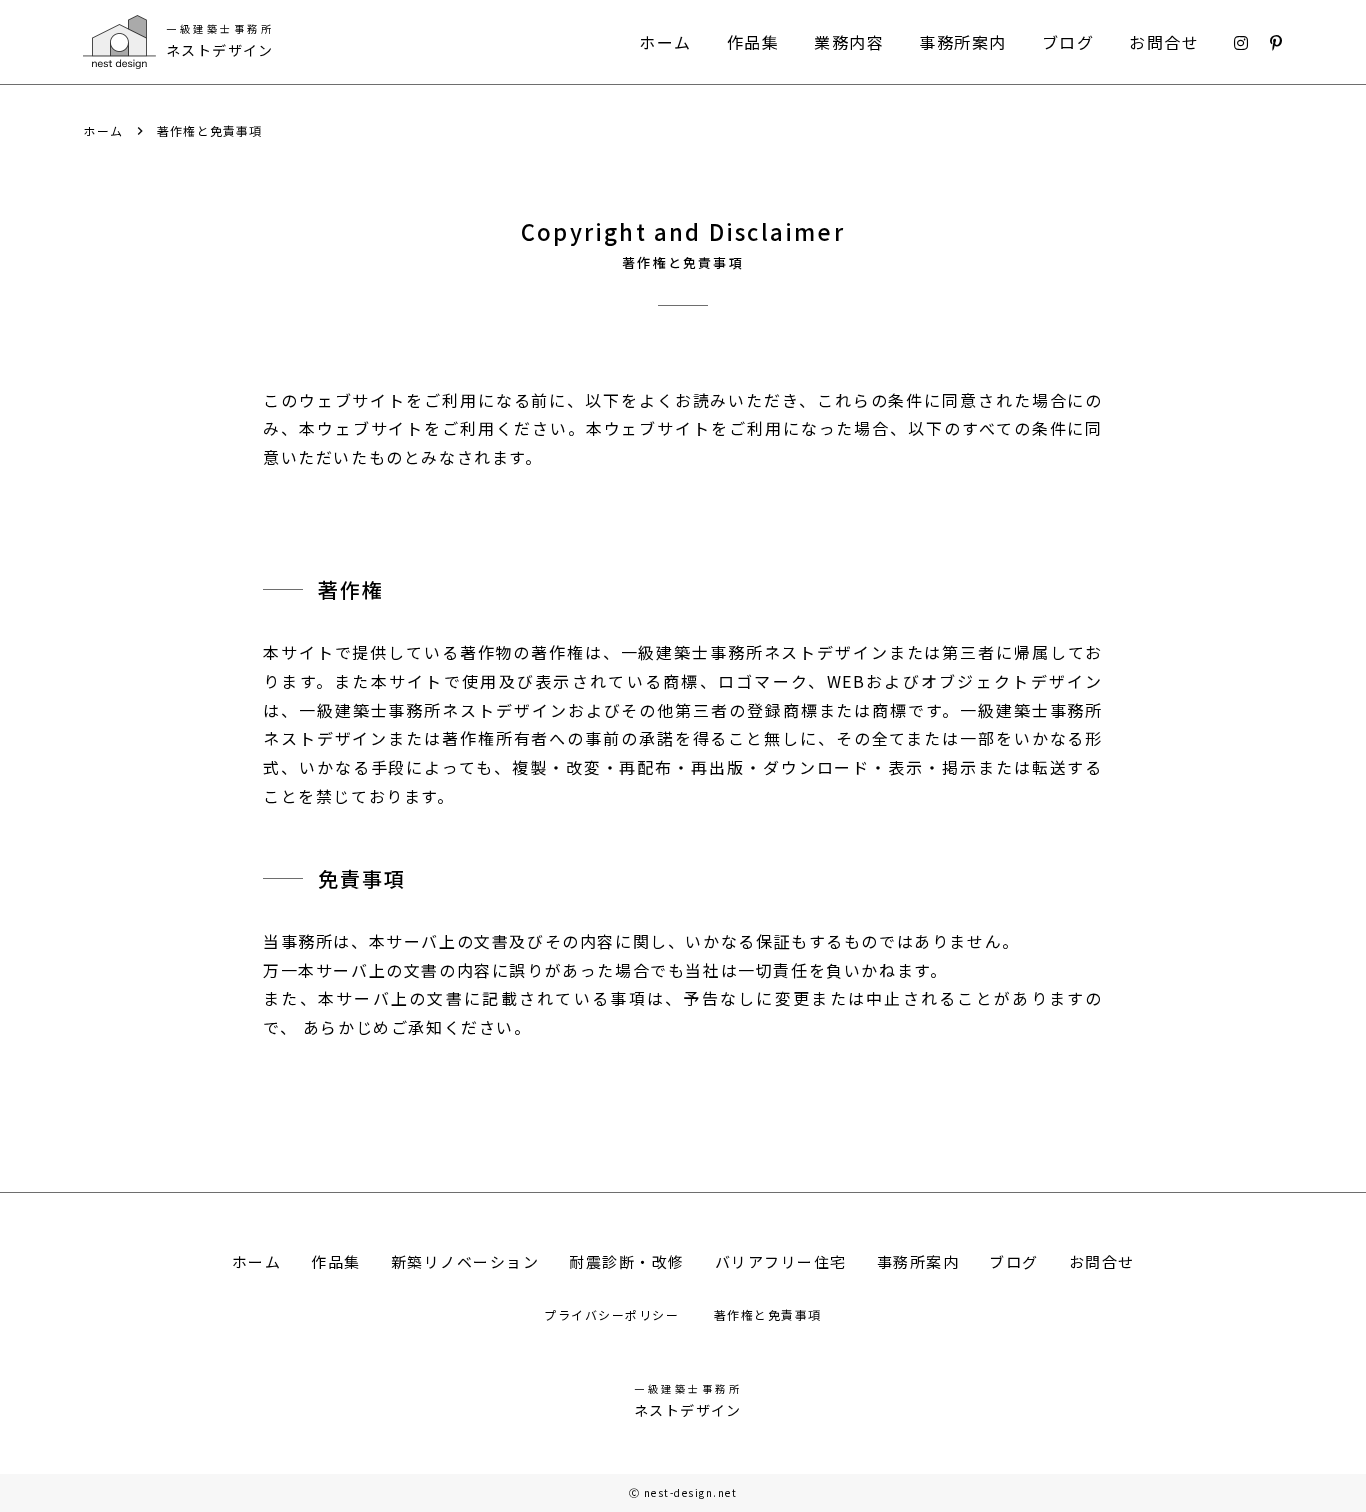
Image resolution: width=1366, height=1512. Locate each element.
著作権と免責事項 (768, 1314)
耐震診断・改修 (627, 1261)
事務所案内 (963, 42)
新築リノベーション (465, 1261)
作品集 (753, 42)
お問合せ (1164, 42)
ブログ (1068, 42)
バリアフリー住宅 (781, 1261)
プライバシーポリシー (614, 1314)
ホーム (665, 42)
